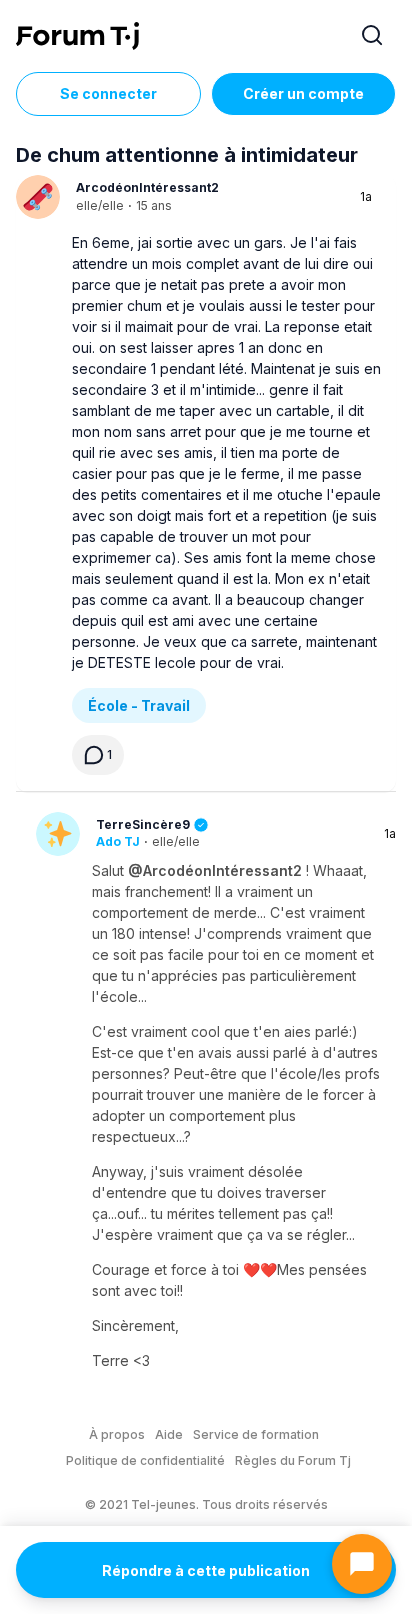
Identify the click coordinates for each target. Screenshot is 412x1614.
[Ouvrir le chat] (362, 1564)
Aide (169, 1434)
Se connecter (108, 93)
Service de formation (256, 1434)
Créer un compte (303, 93)
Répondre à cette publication (206, 1570)
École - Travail (139, 705)
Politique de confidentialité (145, 1460)
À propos (117, 1434)
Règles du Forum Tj (293, 1460)
